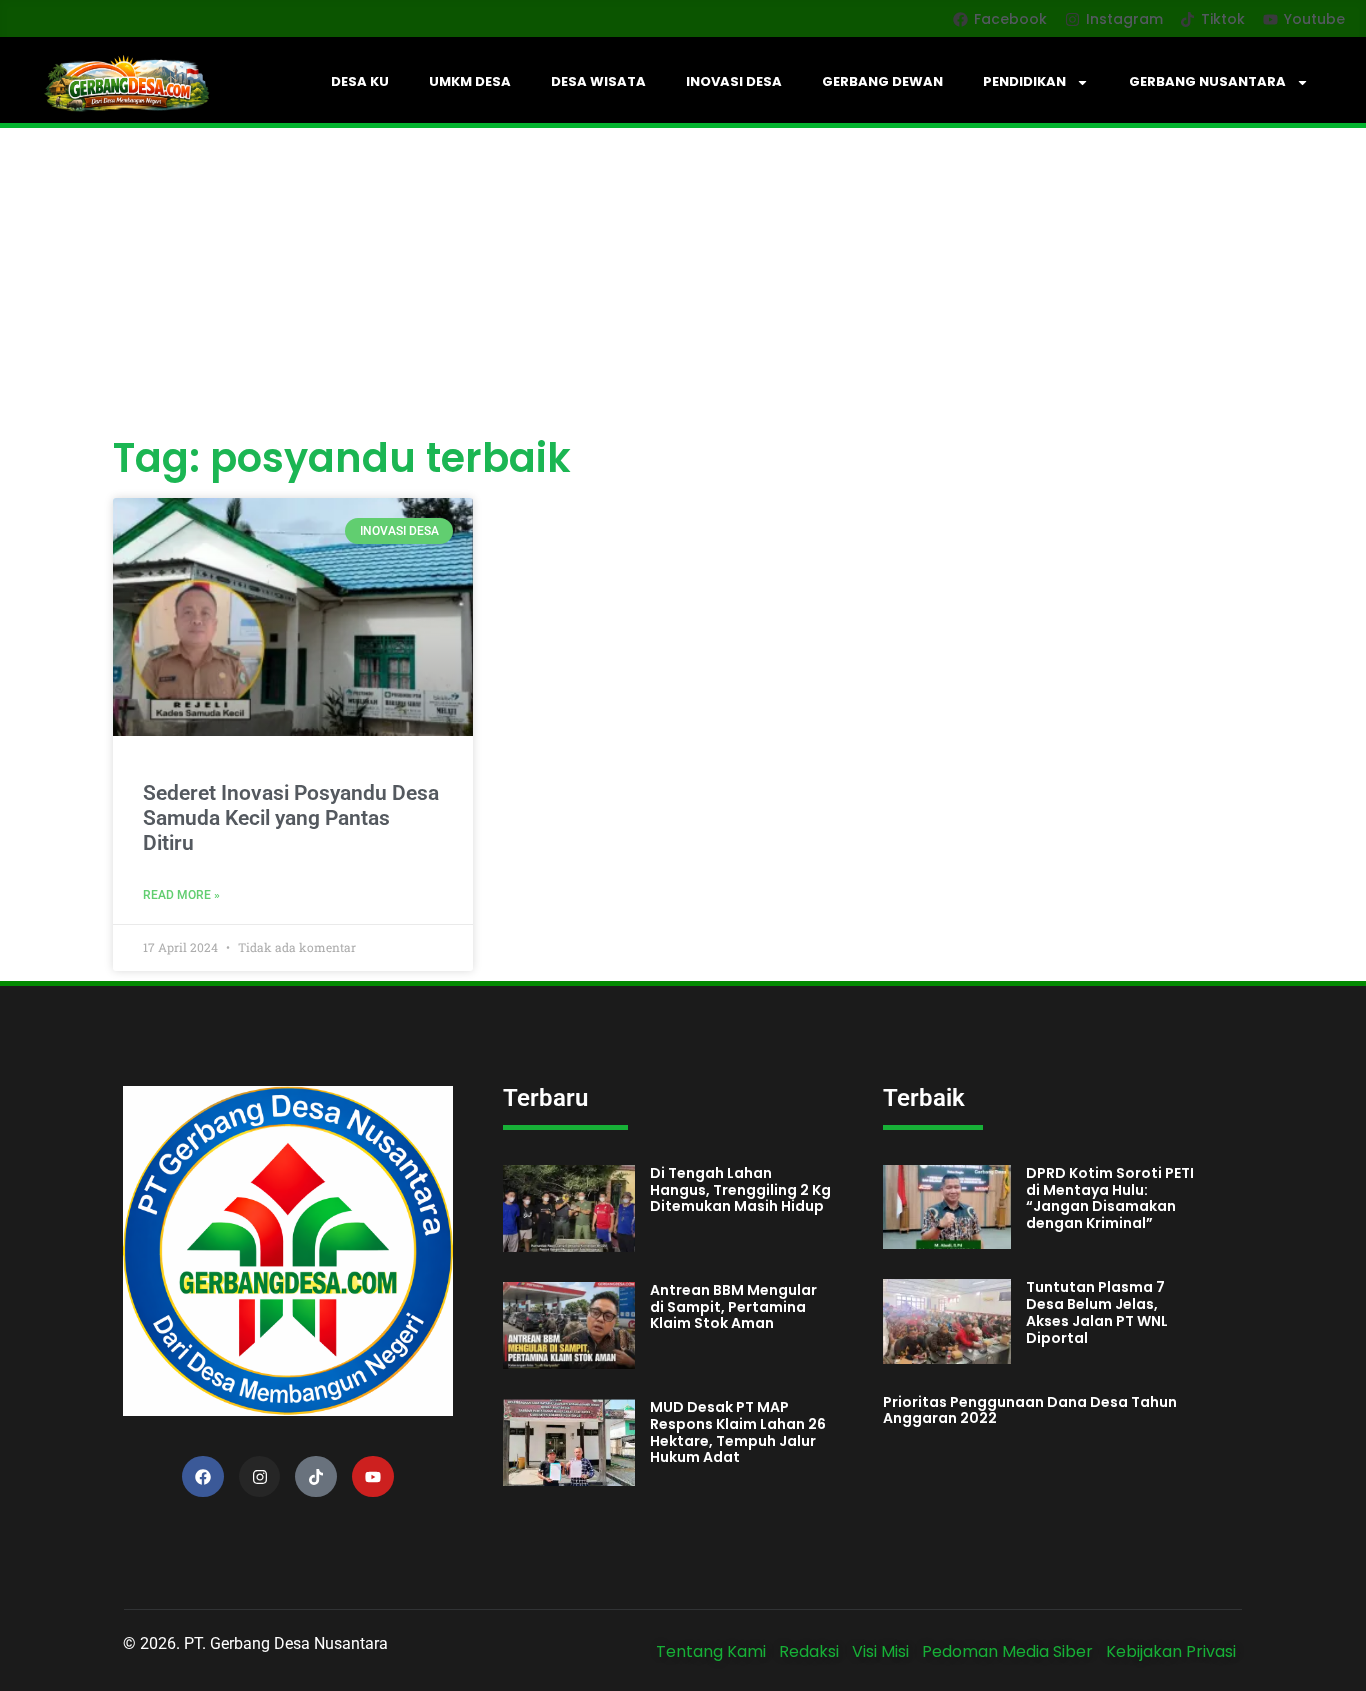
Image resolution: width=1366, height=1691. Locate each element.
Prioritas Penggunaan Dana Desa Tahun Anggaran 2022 (1030, 1410)
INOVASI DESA (734, 81)
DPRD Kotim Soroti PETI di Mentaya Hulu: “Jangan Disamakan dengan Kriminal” (1110, 1198)
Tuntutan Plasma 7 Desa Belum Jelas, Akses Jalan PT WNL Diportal (1097, 1312)
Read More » (181, 895)
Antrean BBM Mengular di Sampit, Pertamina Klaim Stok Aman (733, 1307)
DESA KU (360, 81)
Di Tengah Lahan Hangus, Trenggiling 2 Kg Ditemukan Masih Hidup (740, 1190)
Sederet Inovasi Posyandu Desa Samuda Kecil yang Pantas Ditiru (291, 818)
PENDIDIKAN (1024, 81)
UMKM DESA (470, 81)
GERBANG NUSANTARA (1207, 81)
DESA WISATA (598, 81)
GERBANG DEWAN (882, 81)
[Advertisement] (683, 278)
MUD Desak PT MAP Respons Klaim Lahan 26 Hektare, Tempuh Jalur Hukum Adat (738, 1432)
